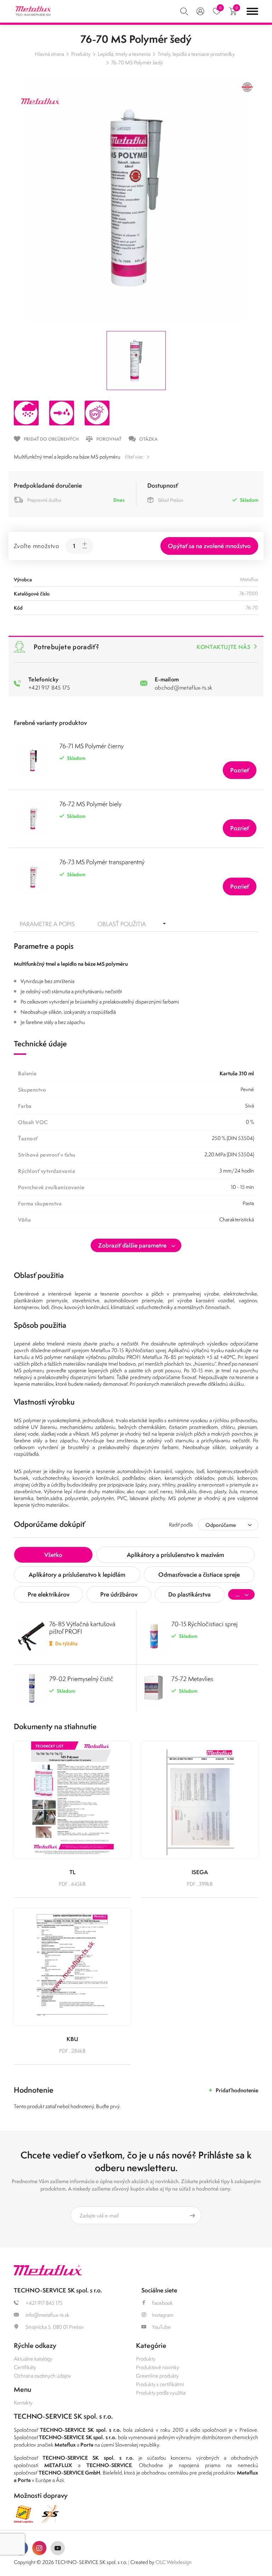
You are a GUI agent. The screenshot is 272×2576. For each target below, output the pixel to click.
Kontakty (23, 2403)
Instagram (163, 2315)
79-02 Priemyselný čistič (81, 1679)
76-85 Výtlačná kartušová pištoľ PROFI (82, 1628)
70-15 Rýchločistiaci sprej (205, 1624)
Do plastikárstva (189, 1594)
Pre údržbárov (119, 1594)
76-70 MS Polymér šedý (137, 62)
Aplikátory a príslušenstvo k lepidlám (77, 1574)
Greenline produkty (157, 2376)
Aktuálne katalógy (33, 2359)
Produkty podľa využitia (161, 2393)
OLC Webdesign (174, 2562)
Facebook (162, 2303)
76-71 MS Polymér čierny (92, 746)
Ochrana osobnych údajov (42, 2376)
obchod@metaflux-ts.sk (183, 687)
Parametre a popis (47, 924)
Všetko (53, 1555)
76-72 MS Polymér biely (90, 804)
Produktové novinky (158, 2367)
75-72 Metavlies (192, 1679)
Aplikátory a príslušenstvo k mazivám (175, 1555)
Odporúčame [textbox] (221, 1525)
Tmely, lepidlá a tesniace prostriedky (196, 54)
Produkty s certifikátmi (160, 2384)
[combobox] (228, 1525)
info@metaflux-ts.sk (47, 2315)
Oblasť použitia (122, 924)
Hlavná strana (49, 54)
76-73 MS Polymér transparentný (102, 862)
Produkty (81, 54)
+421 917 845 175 (49, 687)
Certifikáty (25, 2367)
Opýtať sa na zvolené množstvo (209, 546)
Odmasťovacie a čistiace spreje (199, 1574)
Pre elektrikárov (49, 1594)
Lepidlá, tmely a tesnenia (124, 54)
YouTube (161, 2327)
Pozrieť (240, 770)
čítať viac (134, 457)
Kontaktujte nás (223, 647)
